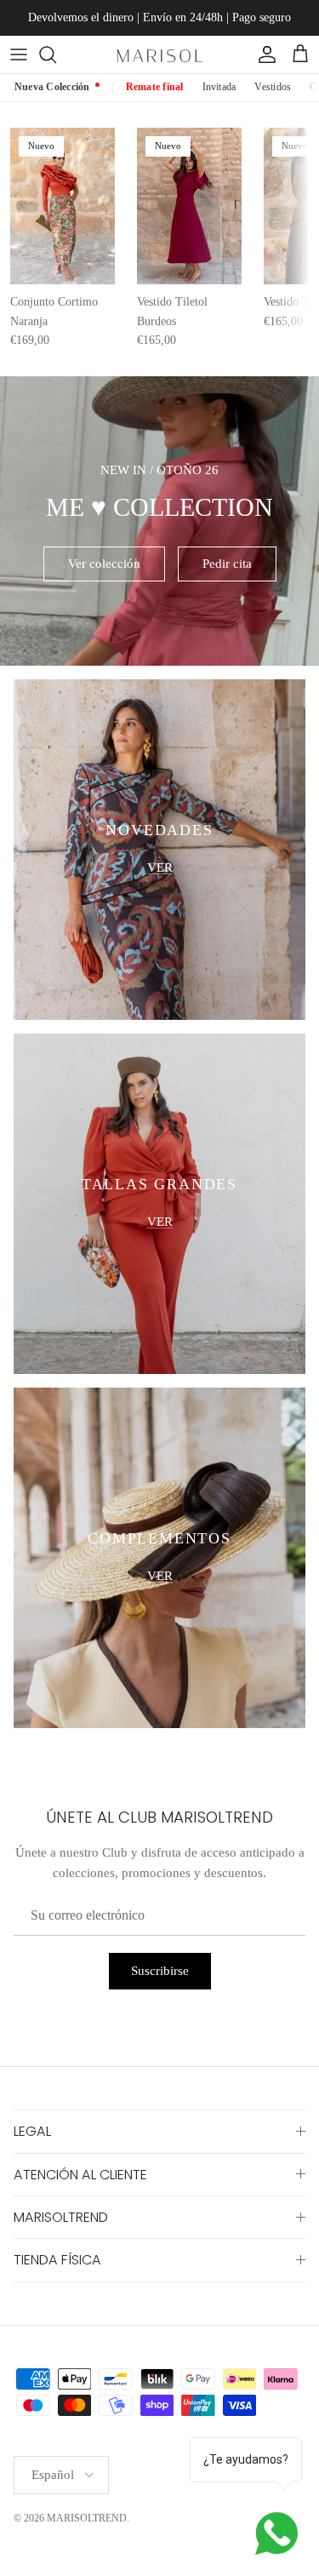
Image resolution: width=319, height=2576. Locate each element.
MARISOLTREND (87, 2518)
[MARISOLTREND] (160, 54)
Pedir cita (227, 564)
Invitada (219, 87)
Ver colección (104, 564)
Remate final (155, 87)
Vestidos (273, 87)
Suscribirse (160, 1971)
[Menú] (19, 54)
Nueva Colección (52, 87)
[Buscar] (56, 54)
